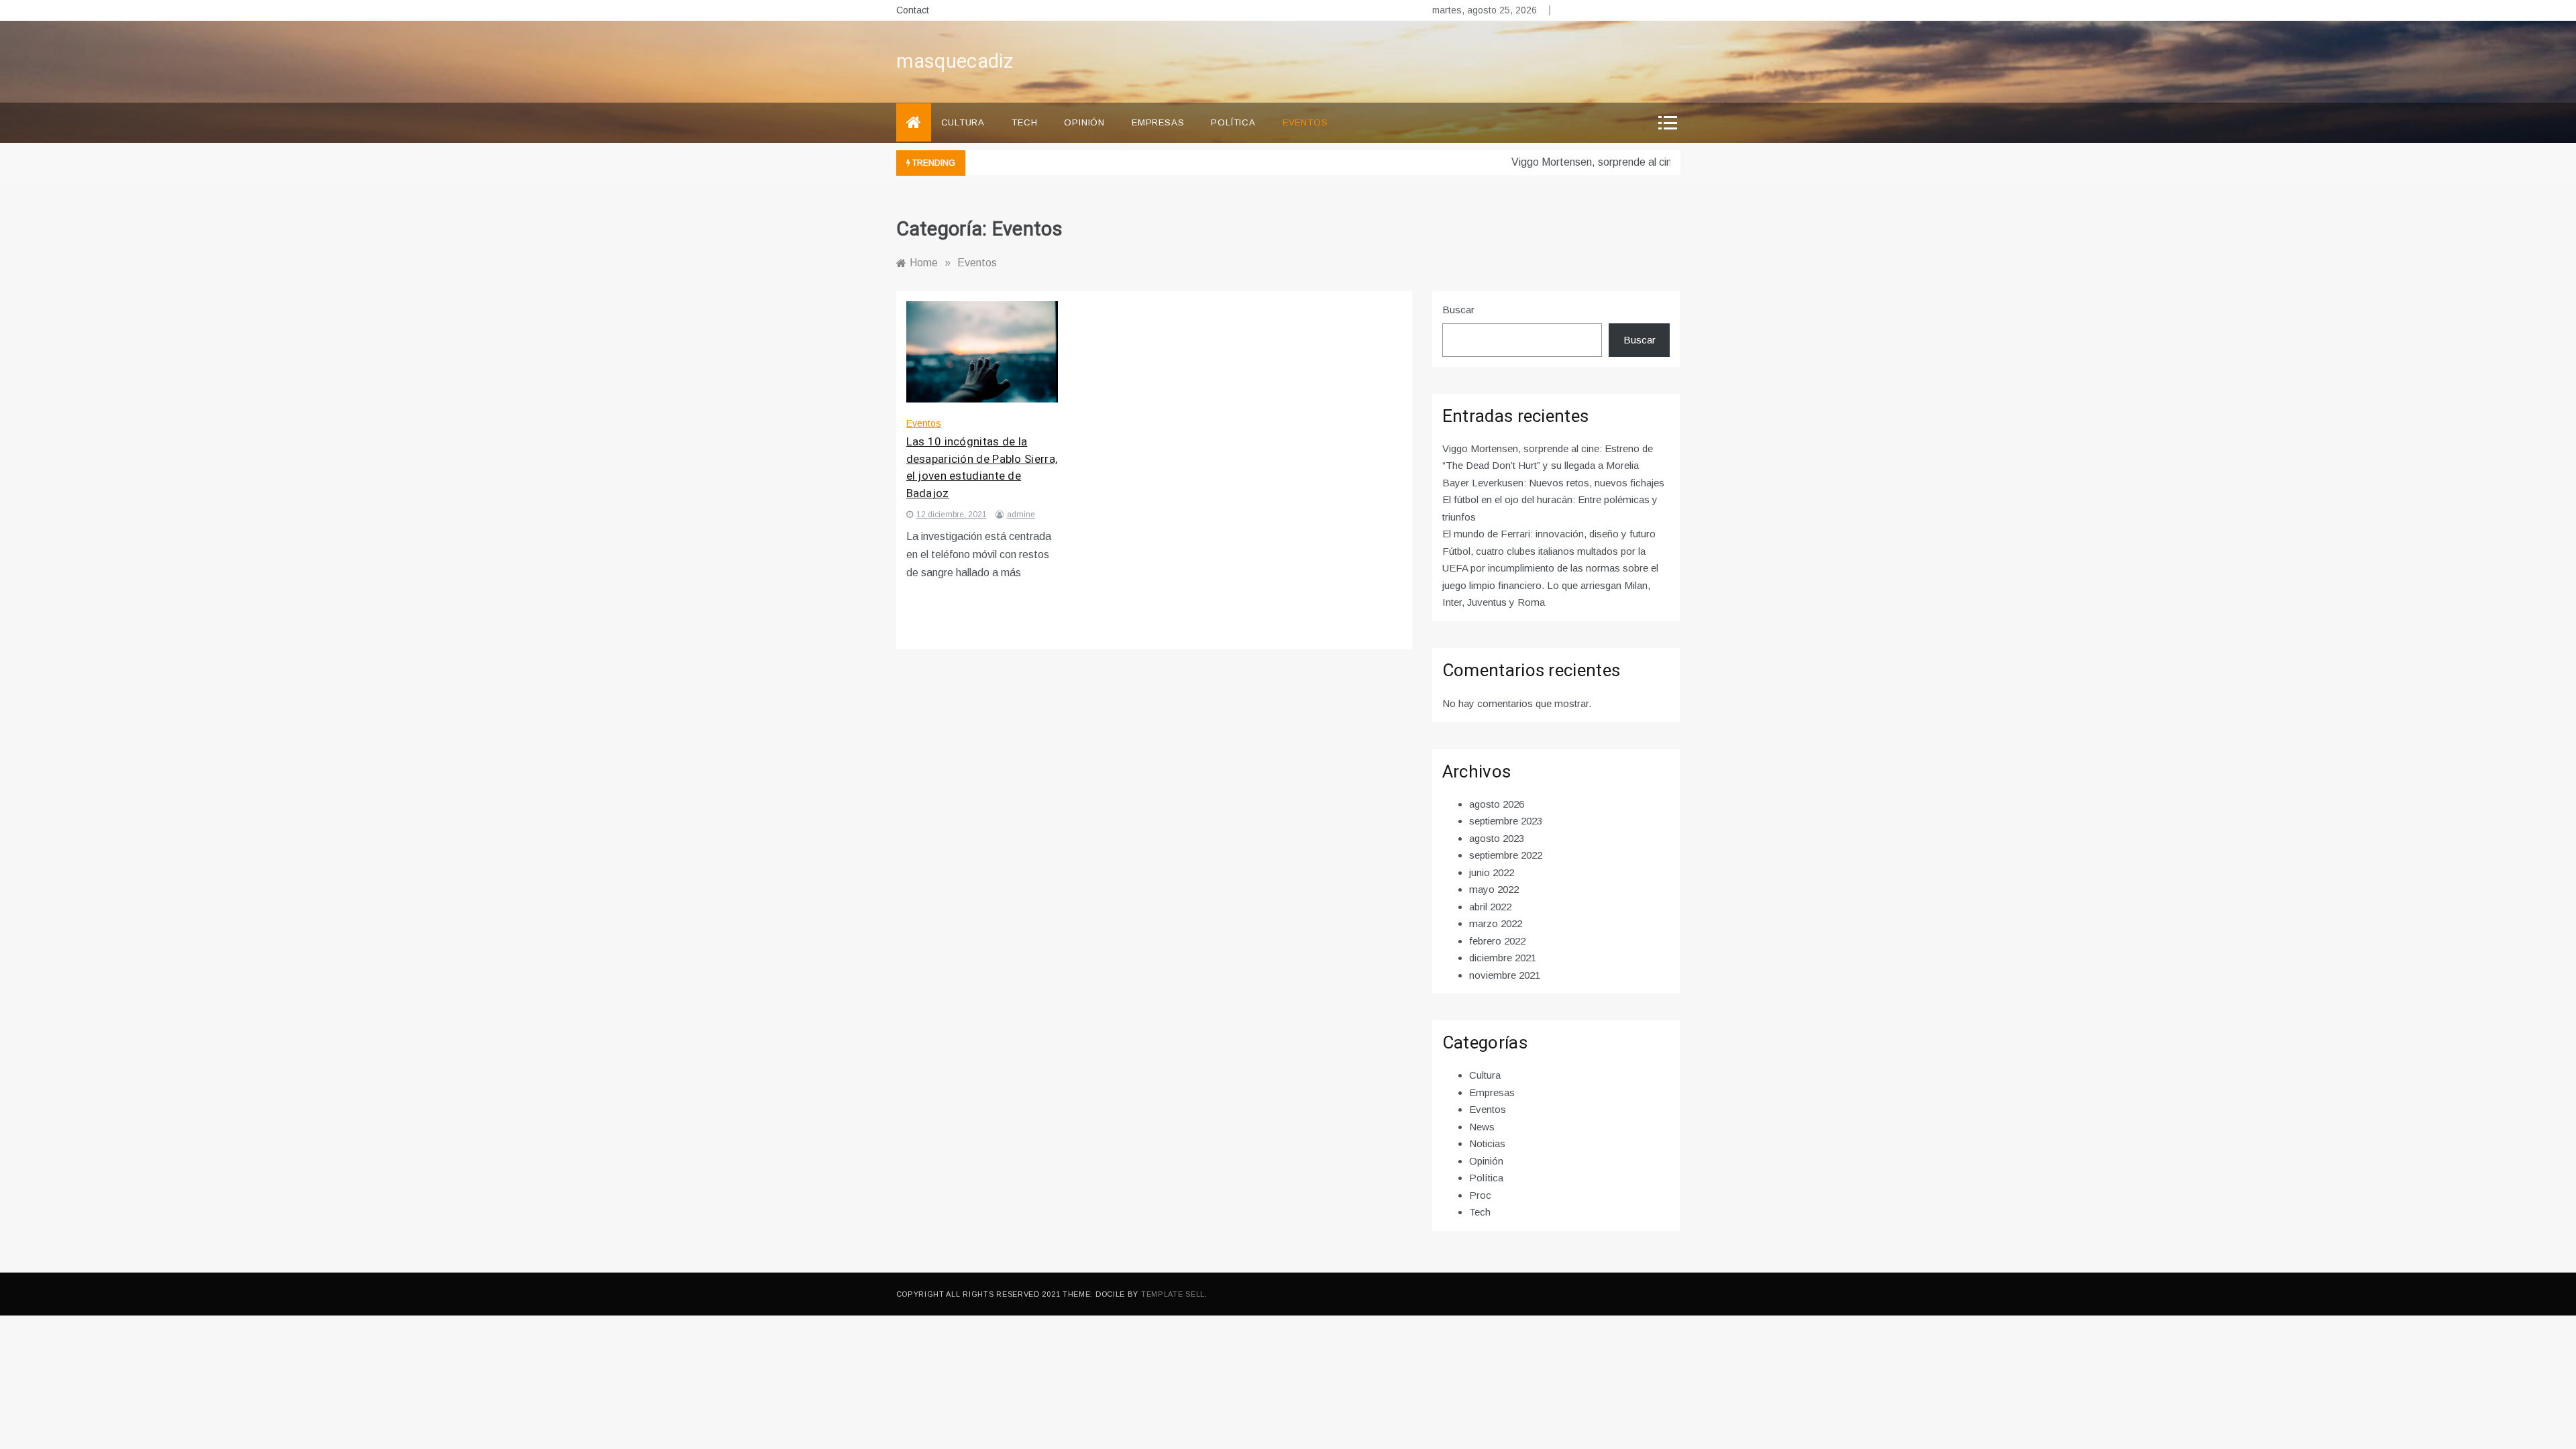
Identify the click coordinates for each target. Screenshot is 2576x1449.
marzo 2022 (1496, 923)
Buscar (1458, 310)
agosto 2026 (1497, 804)
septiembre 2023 (1506, 821)
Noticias (1487, 1143)
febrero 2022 (1497, 941)
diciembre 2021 (1503, 958)
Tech (1024, 122)
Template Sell (1173, 1294)
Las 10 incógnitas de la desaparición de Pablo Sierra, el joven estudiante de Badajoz (982, 468)
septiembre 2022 (1506, 855)
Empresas (1158, 122)
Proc (1480, 1195)
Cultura (963, 122)
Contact (913, 10)
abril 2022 (1490, 907)
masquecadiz (955, 62)
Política (1233, 122)
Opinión (1084, 122)
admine (1021, 515)
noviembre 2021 (1505, 975)
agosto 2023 (1497, 838)
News (1482, 1127)
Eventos (1305, 122)
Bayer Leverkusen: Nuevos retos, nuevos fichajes (1553, 483)
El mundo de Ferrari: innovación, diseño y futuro (1549, 534)
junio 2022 (1492, 872)
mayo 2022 (1494, 889)
